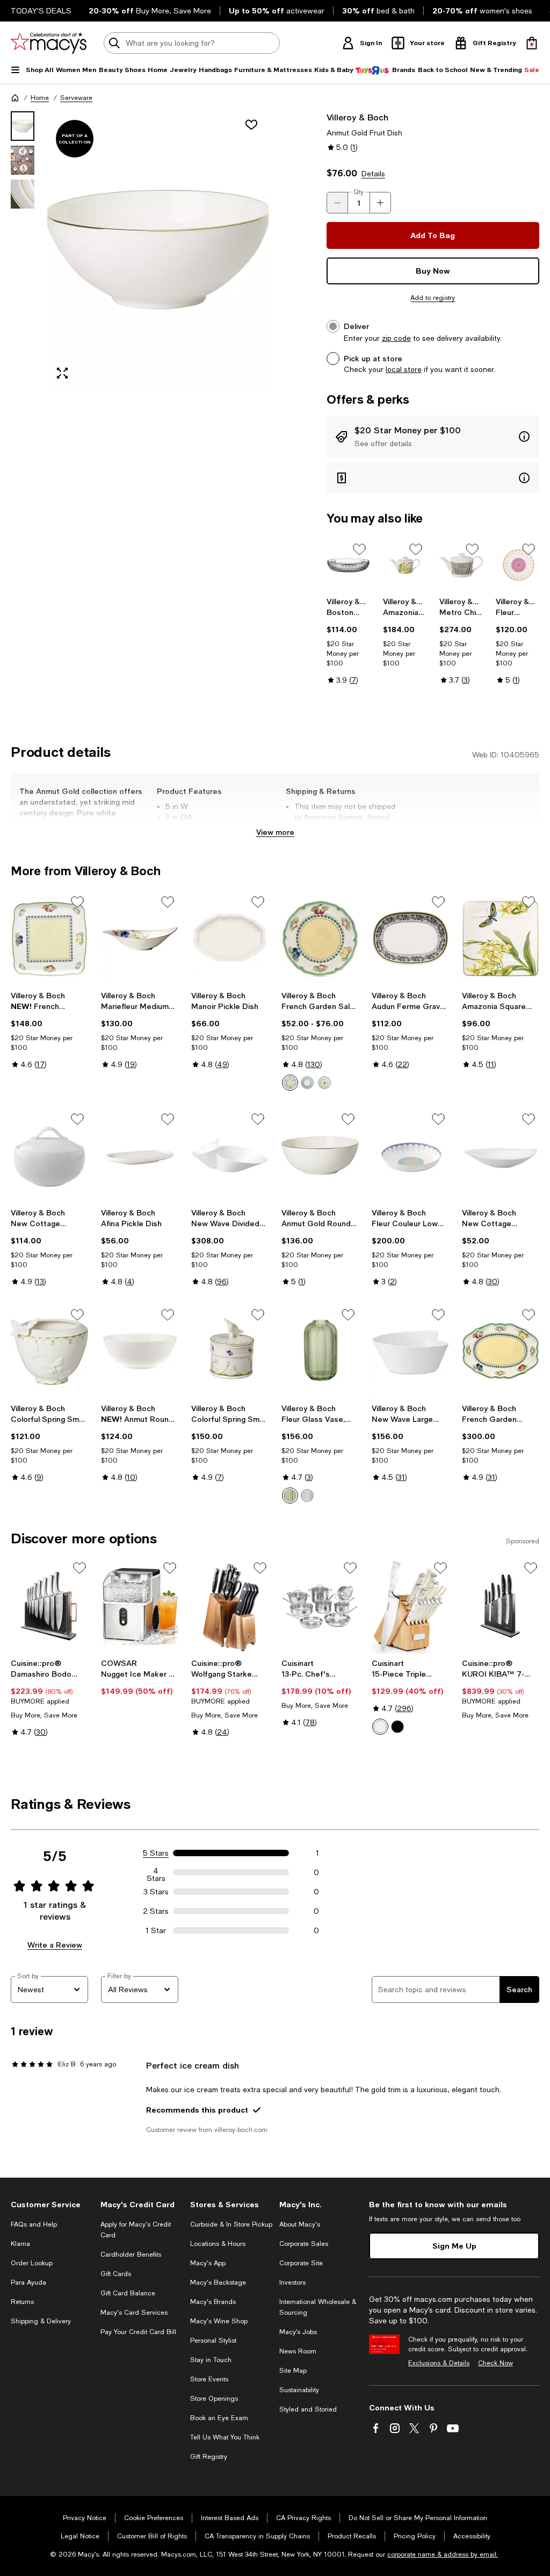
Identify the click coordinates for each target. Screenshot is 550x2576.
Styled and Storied (308, 2409)
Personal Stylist (213, 2341)
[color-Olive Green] (290, 1495)
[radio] (290, 1083)
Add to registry (433, 298)
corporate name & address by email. (443, 2554)
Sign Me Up (454, 2246)
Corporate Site (301, 2263)
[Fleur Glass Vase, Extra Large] (320, 1351)
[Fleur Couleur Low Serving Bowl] (410, 1156)
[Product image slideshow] (158, 250)
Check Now (495, 2363)
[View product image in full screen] (62, 373)
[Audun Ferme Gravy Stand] (410, 939)
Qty (359, 192)
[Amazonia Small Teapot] (405, 565)
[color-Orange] (307, 1083)
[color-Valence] (324, 1083)
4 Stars (156, 1872)
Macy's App (208, 2263)
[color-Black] (397, 1727)
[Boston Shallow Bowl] (348, 565)
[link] (348, 641)
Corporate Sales (304, 2244)
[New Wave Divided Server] (230, 1156)
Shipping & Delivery (41, 2321)
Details (373, 174)
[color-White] (380, 1727)
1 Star (156, 1930)
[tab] (23, 126)
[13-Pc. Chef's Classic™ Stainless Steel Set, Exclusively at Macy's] (320, 1607)
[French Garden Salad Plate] (320, 939)
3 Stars (156, 1892)
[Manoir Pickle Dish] (230, 939)
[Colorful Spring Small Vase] (49, 1351)
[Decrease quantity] (337, 203)
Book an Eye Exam (219, 2418)
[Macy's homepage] (15, 98)
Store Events (209, 2379)
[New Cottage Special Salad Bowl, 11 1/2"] (501, 1156)
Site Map (293, 2371)
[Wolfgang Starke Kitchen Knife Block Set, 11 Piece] (230, 1607)
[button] (140, 250)
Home (40, 98)
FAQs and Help (34, 2224)
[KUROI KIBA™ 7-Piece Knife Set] (501, 1607)
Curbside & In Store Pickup (231, 2224)
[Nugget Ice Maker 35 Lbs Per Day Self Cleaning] (140, 1607)
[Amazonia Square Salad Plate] (501, 939)
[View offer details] (433, 437)
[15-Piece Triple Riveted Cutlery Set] (410, 1607)
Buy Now (433, 271)
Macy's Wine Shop (219, 2321)
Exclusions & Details (439, 2363)
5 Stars (156, 1853)
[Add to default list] (359, 549)
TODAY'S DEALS (41, 11)
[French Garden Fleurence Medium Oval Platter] (501, 1351)
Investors (292, 2282)
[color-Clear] (307, 1495)
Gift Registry (209, 2457)
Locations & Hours (218, 2244)
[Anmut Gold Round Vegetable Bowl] (320, 1156)
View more (275, 832)
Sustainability (299, 2390)
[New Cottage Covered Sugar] (49, 1156)
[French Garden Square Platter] (49, 939)
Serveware (76, 98)
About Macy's (300, 2224)
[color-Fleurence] (290, 1083)
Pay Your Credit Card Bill (138, 2332)
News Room (298, 2351)
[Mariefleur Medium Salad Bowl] (140, 939)
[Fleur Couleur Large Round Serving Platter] (518, 565)
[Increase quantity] (380, 203)
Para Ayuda (28, 2282)
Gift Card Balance (128, 2293)
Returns (22, 2302)
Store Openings (214, 2399)
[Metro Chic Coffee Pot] (461, 565)
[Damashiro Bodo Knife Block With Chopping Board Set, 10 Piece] (49, 1607)
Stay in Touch (211, 2360)
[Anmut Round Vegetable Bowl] (140, 1351)
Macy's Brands (213, 2302)
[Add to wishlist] (251, 125)
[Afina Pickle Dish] (140, 1156)
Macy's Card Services (134, 2313)
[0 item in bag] (532, 43)
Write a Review (55, 1945)
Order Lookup (32, 2263)
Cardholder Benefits (131, 2255)
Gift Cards (116, 2274)
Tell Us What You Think (225, 2437)
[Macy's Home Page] (49, 43)
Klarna (20, 2244)
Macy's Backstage (218, 2282)
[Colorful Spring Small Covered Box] (230, 1351)
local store (404, 369)
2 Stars (156, 1911)
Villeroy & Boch (357, 117)
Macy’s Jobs (298, 2332)
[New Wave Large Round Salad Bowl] (410, 1351)
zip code (396, 338)
